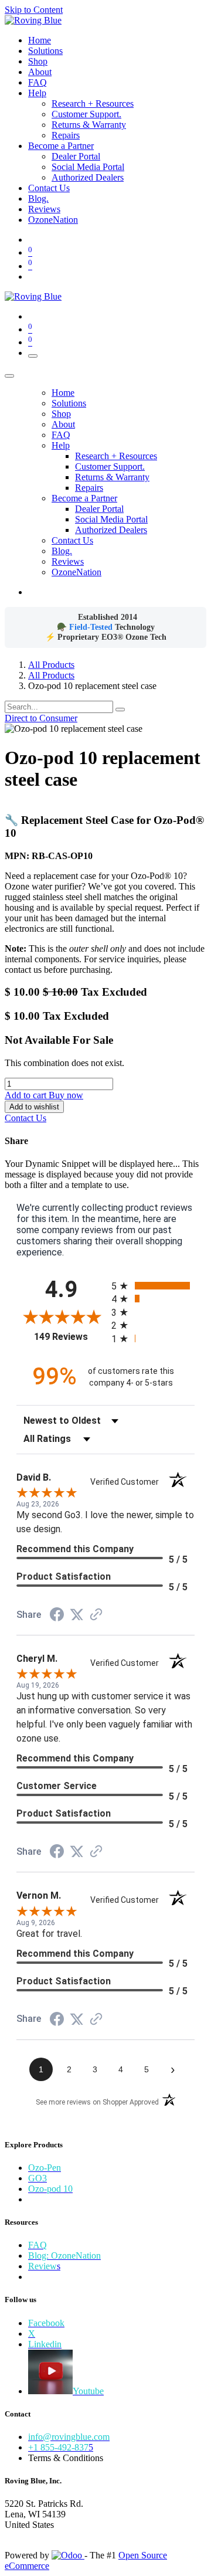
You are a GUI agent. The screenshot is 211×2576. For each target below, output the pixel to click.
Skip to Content (34, 10)
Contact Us (25, 1118)
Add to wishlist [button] (34, 1107)
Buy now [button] (66, 1095)
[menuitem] (40, 40)
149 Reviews (70, 1337)
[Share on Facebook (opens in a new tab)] (57, 1616)
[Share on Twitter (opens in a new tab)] (77, 1615)
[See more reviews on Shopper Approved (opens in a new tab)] (96, 1615)
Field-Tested (92, 627)
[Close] (9, 376)
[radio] (153, 1286)
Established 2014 (108, 617)
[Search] (120, 710)
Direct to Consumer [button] (41, 718)
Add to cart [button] (27, 1095)
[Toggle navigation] (33, 356)
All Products (51, 665)
